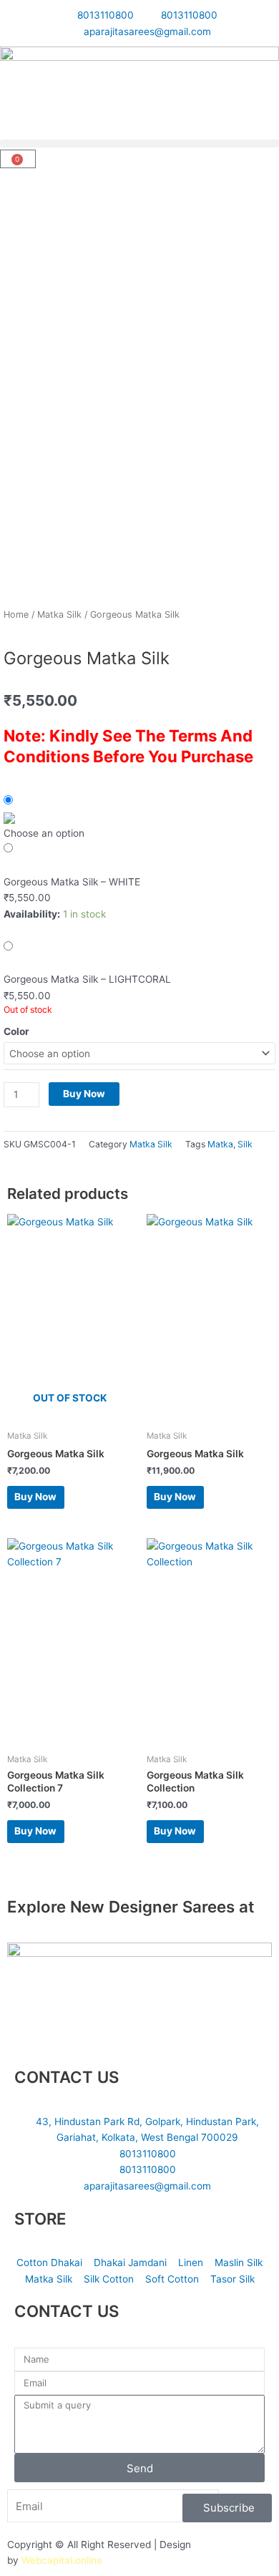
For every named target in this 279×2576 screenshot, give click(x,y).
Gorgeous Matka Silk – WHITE (72, 882)
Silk (245, 1144)
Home (16, 614)
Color (16, 1031)
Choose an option (44, 833)
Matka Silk (59, 614)
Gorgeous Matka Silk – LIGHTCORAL (87, 979)
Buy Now (84, 1094)
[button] (139, 144)
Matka (220, 1144)
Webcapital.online (62, 2560)
